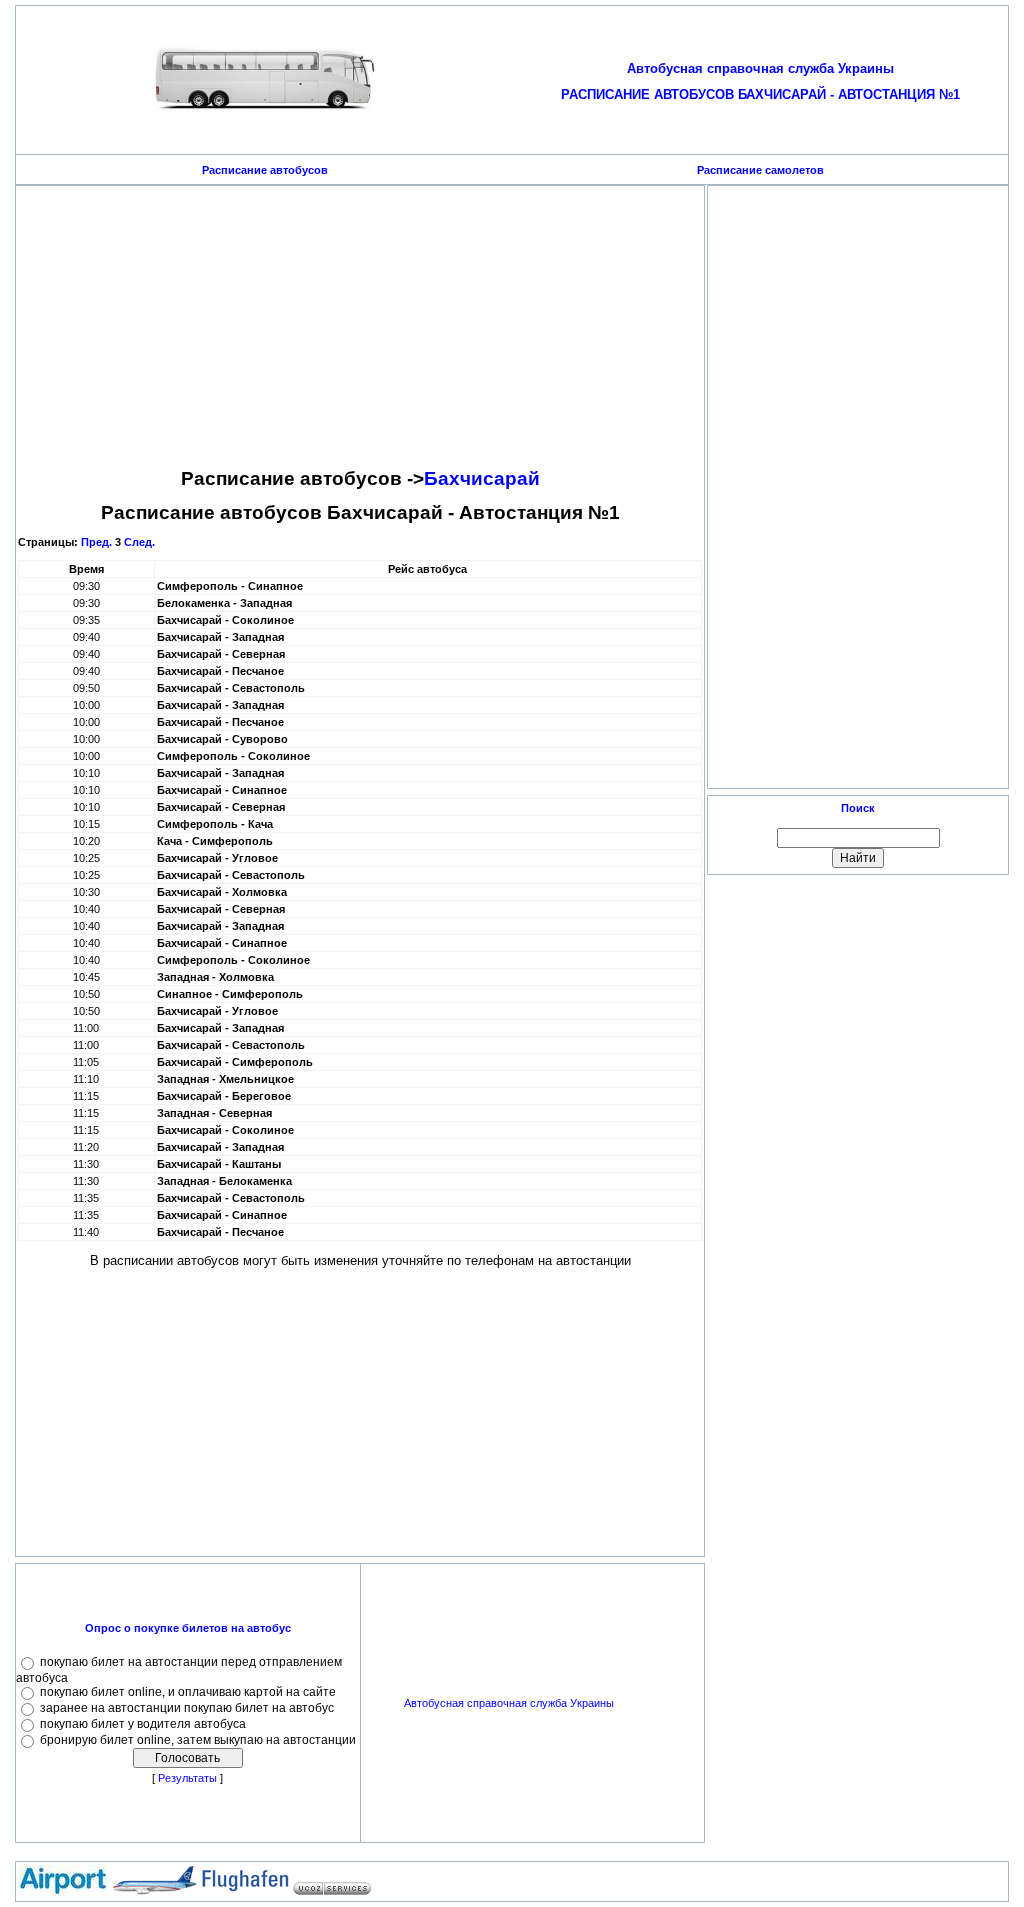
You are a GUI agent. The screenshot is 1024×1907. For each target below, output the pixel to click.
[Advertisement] (360, 328)
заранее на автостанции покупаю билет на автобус (187, 1708)
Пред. (96, 542)
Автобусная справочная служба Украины (509, 1703)
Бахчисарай (482, 478)
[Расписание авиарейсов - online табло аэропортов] (63, 1892)
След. (139, 542)
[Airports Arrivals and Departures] (154, 1892)
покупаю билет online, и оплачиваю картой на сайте (188, 1692)
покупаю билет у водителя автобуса (143, 1724)
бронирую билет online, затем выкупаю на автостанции (198, 1740)
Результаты (187, 1778)
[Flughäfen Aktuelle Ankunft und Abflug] (245, 1892)
